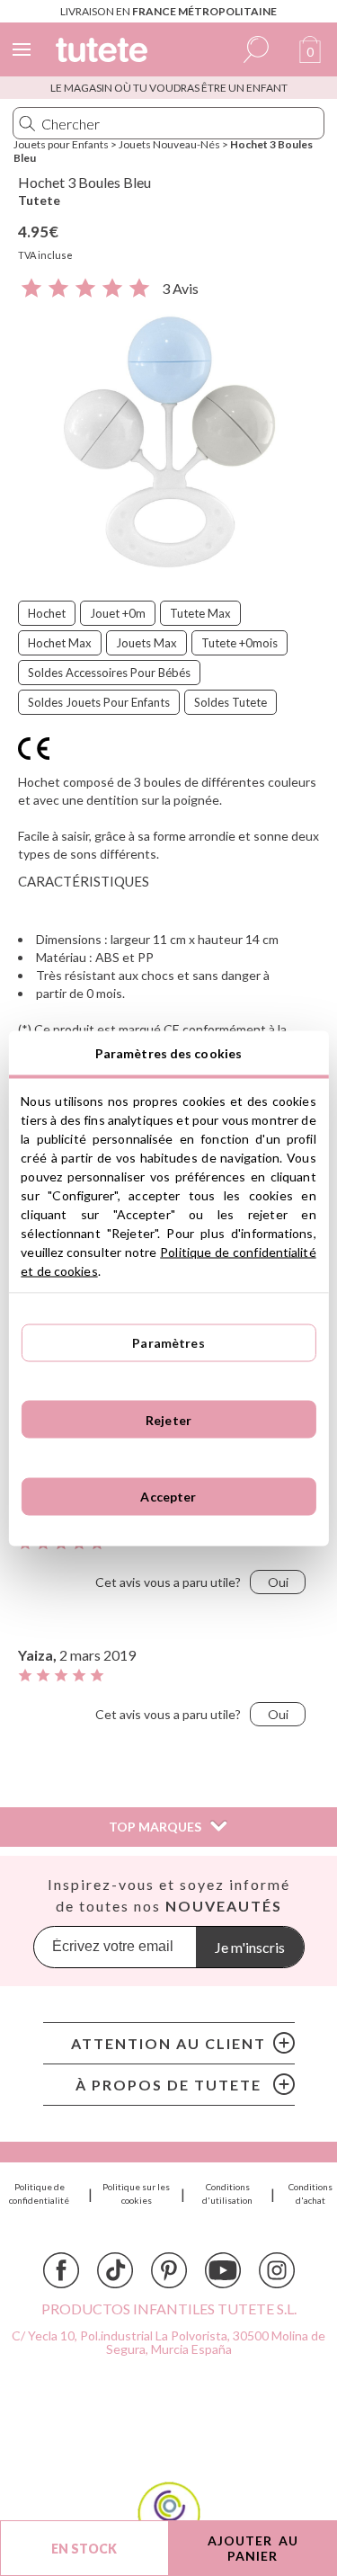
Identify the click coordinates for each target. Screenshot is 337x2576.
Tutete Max (200, 613)
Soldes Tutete (231, 702)
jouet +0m (118, 613)
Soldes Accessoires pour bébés (109, 673)
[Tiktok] (115, 2270)
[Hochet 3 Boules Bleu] (168, 442)
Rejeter (168, 1419)
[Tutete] (104, 53)
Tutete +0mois (239, 643)
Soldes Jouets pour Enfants (99, 702)
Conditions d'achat (310, 2193)
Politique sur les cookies (136, 2193)
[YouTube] (223, 2270)
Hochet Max (60, 643)
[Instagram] (277, 2270)
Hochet (47, 613)
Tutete (39, 200)
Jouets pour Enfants (61, 144)
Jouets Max (146, 643)
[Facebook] (61, 2270)
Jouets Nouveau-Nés (169, 144)
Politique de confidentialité (39, 2193)
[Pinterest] (169, 2270)
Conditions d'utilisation (227, 2193)
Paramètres (168, 1343)
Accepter (168, 1497)
